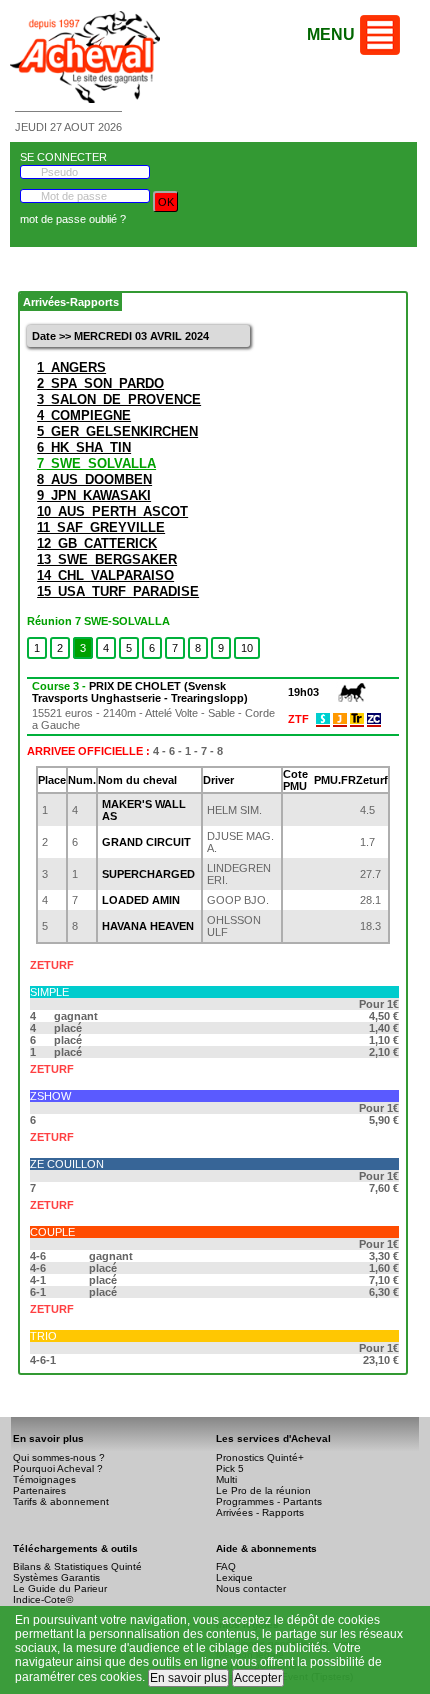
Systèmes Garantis (56, 1577)
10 (247, 648)
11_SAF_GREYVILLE (101, 527)
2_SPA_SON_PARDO (100, 383)
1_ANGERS (71, 367)
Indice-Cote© (43, 1599)
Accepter (258, 1678)
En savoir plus (188, 1678)
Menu (331, 34)
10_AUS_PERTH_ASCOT (112, 511)
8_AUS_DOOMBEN (94, 479)
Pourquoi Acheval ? (58, 1468)
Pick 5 (230, 1468)
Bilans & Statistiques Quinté (77, 1566)
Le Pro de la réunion (263, 1490)
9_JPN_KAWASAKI (94, 495)
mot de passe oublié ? (73, 219)
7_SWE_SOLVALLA (96, 463)
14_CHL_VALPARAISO (105, 575)
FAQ (226, 1566)
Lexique (234, 1577)
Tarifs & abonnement (61, 1501)
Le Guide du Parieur (60, 1588)
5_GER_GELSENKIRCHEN (117, 431)
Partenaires (39, 1490)
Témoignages (44, 1479)
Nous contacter (251, 1588)
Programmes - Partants (269, 1501)
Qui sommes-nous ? (59, 1457)
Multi (226, 1479)
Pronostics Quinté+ (260, 1457)
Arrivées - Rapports (260, 1512)
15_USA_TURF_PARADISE (118, 591)
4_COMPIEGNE (84, 415)
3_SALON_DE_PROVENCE (119, 399)
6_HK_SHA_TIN (84, 447)
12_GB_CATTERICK (97, 543)
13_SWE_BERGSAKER (107, 559)
